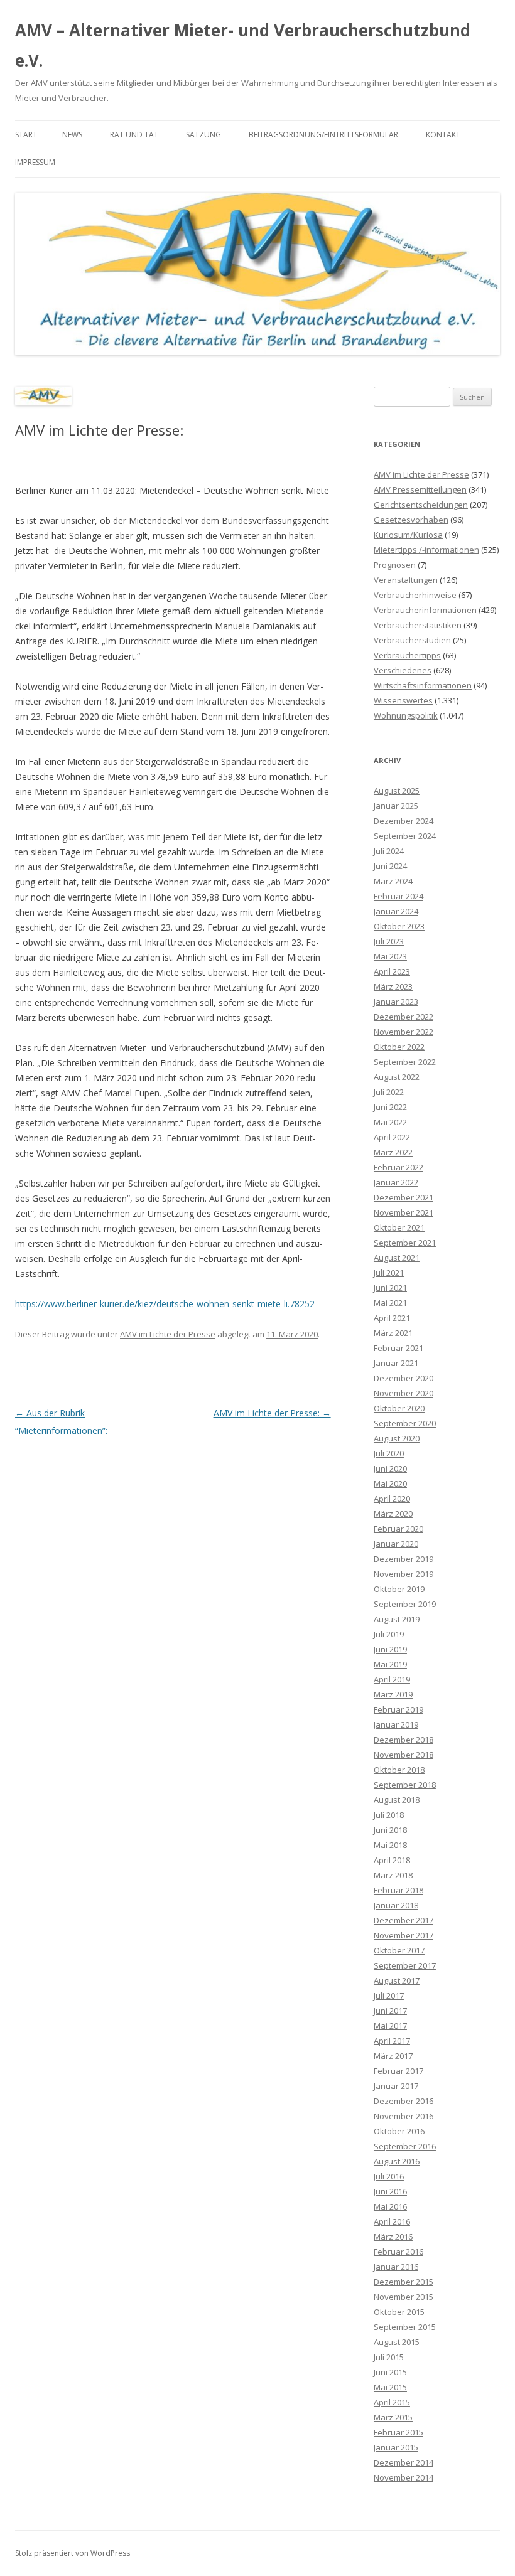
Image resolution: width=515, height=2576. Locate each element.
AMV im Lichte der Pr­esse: (272, 1413)
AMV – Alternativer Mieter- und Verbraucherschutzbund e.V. (243, 45)
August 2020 (397, 1438)
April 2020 (392, 1499)
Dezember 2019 (404, 1559)
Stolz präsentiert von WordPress (73, 2553)
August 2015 (397, 2342)
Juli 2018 (389, 1815)
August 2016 (397, 2161)
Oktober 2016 (399, 2131)
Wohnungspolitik (406, 715)
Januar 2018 (396, 1905)
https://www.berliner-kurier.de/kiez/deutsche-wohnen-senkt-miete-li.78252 (165, 1304)
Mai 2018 (390, 1845)
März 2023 (393, 986)
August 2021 (397, 1258)
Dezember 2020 (404, 1378)
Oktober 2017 (399, 1950)
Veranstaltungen (406, 580)
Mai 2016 (390, 2206)
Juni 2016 (390, 2191)
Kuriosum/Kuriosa (408, 535)
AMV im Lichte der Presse (168, 1334)
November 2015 (404, 2297)
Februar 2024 (398, 896)
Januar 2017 (396, 2086)
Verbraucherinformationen (425, 610)
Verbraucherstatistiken (418, 625)
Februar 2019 (398, 1709)
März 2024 (393, 881)
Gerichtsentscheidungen (421, 505)
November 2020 (404, 1393)
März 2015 (393, 2417)
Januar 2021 (396, 1363)
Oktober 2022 (399, 1047)
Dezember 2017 (404, 1920)
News (72, 135)
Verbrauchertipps (407, 655)
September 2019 (405, 1604)
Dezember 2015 (404, 2282)
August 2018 (397, 1800)
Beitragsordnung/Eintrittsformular (323, 135)
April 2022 (392, 1137)
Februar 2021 (398, 1348)
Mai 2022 (390, 1122)
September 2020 (405, 1423)
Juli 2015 (389, 2357)
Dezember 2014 (404, 2462)
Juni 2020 (390, 1468)
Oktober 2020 (399, 1408)
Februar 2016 (398, 2252)
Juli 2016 (389, 2176)
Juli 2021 (389, 1273)
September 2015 (405, 2327)
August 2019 (397, 1619)
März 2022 (393, 1152)
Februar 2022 (398, 1167)
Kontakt (443, 135)
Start (26, 135)
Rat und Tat (134, 135)
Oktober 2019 (399, 1589)
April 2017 (392, 2041)
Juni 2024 (390, 866)
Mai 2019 (390, 1664)
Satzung (203, 135)
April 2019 (392, 1679)
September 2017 (405, 1965)
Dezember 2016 (404, 2101)
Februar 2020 (398, 1529)
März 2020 (393, 1514)
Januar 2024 (396, 911)
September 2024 (405, 836)
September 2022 (405, 1062)
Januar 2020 (396, 1544)
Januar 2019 (396, 1724)
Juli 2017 (389, 1996)
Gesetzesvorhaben (411, 520)
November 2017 (404, 1935)
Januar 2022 (396, 1182)
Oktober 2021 (399, 1227)
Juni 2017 (390, 2011)
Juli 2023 (389, 941)
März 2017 (393, 2056)
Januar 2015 (396, 2447)
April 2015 (392, 2402)
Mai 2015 (390, 2387)
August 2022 (397, 1077)
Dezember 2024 (404, 821)
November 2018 (404, 1755)
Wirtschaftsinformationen (423, 685)
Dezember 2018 (404, 1740)
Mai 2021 (390, 1303)
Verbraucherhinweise (415, 595)
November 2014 (404, 2477)
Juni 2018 (390, 1830)
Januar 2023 (396, 1002)
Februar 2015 (398, 2432)
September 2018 (405, 1785)
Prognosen (395, 565)
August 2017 (397, 1980)
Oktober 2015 (399, 2312)
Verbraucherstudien (412, 640)
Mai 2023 (390, 956)
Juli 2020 (389, 1453)
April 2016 (392, 2221)
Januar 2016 (396, 2267)
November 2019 (404, 1574)
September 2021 (405, 1243)
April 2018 (392, 1860)
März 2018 (393, 1875)
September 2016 (405, 2146)
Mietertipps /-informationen (426, 550)
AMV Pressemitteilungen (420, 489)
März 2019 (393, 1694)
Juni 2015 (390, 2372)
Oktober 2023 (399, 926)
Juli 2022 (389, 1092)
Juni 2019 (390, 1649)
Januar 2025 (396, 806)
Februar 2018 (398, 1890)
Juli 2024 (389, 851)
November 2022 (404, 1032)
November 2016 (404, 2116)
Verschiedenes (403, 670)
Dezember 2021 (404, 1197)
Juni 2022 (390, 1107)
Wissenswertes (403, 700)
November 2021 (404, 1212)
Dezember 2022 (404, 1017)
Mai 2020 (390, 1483)
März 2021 (393, 1333)
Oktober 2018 (399, 1770)
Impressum (35, 162)
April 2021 (392, 1318)
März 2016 (393, 2237)
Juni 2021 (390, 1288)
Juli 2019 (389, 1634)
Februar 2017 (398, 2071)
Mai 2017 (390, 2026)
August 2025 (397, 791)
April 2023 (392, 971)
